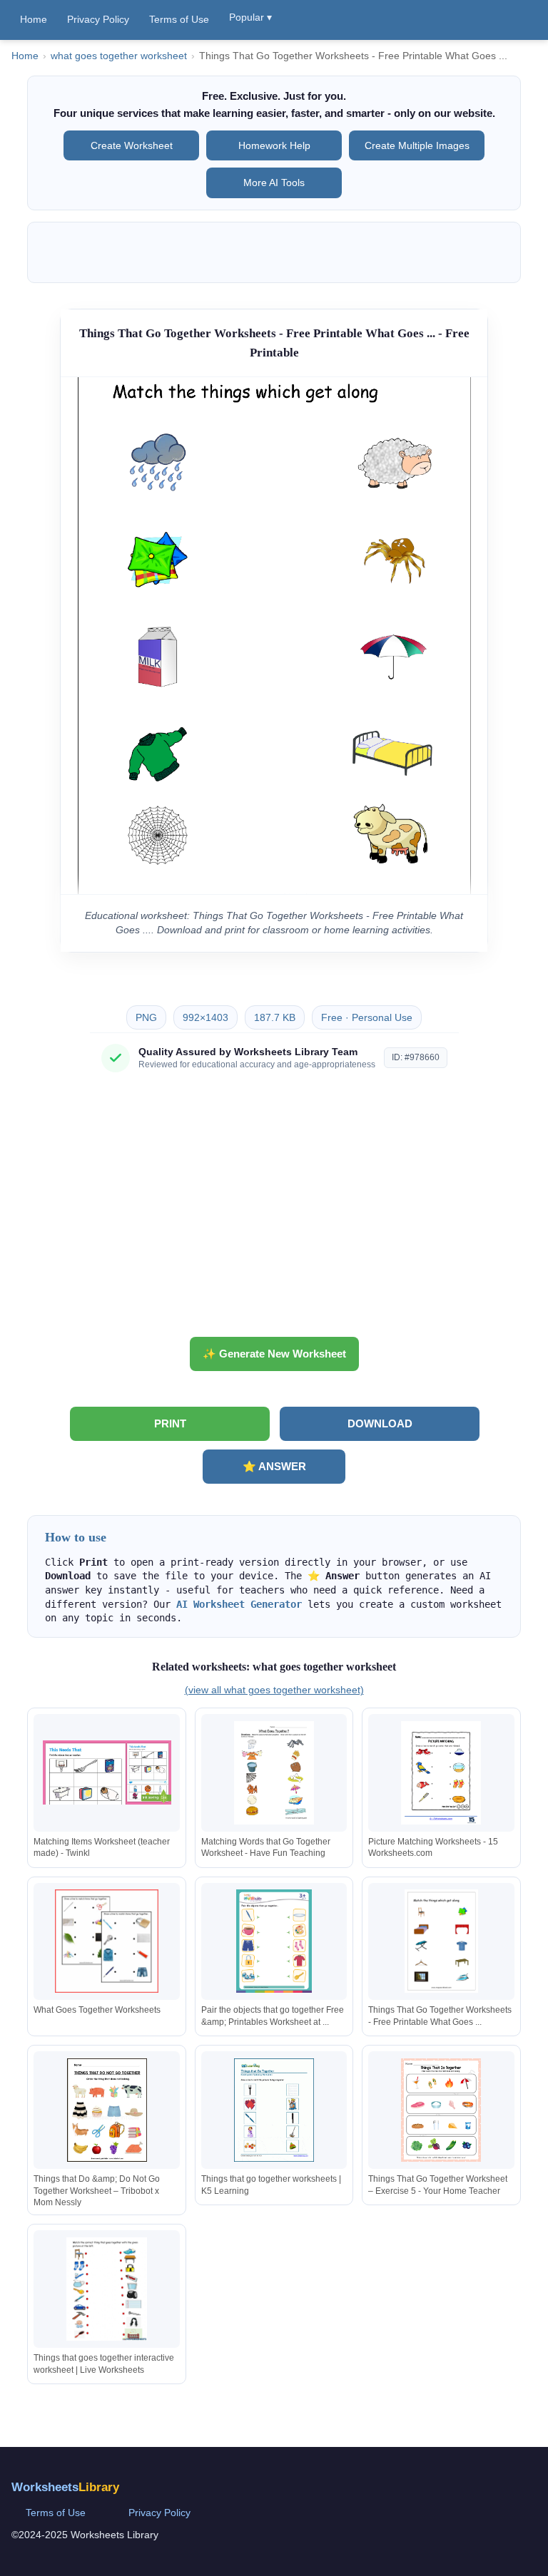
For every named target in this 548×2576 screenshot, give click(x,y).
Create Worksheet (132, 145)
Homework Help (274, 145)
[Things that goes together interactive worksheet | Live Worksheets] (107, 2289)
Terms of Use (179, 19)
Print (170, 1423)
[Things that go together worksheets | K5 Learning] (274, 2110)
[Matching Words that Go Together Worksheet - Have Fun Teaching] (274, 1773)
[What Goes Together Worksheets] (107, 1941)
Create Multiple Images (417, 145)
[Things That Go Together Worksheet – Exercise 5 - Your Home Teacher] (441, 2110)
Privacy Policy (98, 19)
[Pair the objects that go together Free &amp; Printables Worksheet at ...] (274, 1941)
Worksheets (65, 2487)
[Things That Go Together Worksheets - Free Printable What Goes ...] (441, 1941)
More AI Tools (274, 183)
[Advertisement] (274, 1210)
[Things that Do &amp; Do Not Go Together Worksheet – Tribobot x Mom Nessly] (107, 2110)
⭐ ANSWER (274, 1466)
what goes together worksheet (119, 56)
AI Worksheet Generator (239, 1604)
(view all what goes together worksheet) (274, 1690)
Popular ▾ (250, 17)
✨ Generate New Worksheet (274, 1354)
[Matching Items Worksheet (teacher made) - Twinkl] (107, 1773)
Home (34, 19)
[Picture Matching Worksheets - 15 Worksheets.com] (441, 1773)
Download (380, 1423)
